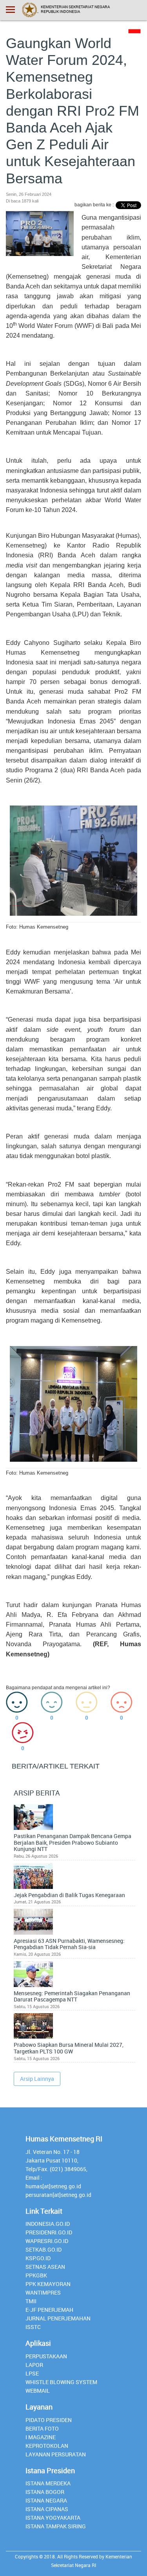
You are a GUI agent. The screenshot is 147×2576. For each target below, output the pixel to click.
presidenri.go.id (49, 2232)
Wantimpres (43, 2292)
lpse (32, 2373)
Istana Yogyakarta (53, 2518)
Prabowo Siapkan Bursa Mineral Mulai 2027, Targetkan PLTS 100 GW (69, 2048)
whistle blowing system (61, 2382)
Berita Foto (42, 2428)
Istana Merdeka (48, 2483)
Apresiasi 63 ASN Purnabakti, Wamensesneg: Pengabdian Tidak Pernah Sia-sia (69, 1944)
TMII (31, 2301)
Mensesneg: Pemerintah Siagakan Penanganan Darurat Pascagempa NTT (72, 1997)
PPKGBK (36, 2275)
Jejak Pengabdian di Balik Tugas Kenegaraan (69, 1895)
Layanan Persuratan (56, 2454)
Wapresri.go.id (47, 2241)
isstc (33, 2327)
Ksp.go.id (38, 2258)
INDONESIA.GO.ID (48, 2224)
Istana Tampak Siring (56, 2526)
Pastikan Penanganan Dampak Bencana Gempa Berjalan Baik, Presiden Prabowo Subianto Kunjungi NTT (73, 1843)
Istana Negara (46, 2500)
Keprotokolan (47, 2446)
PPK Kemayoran (48, 2284)
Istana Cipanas (47, 2509)
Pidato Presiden (49, 2420)
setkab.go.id (44, 2249)
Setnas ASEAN (45, 2267)
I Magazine (41, 2437)
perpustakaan (46, 2356)
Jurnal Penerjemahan (58, 2318)
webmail (38, 2391)
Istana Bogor (45, 2492)
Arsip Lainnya (37, 2079)
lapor (34, 2365)
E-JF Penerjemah (49, 2310)
